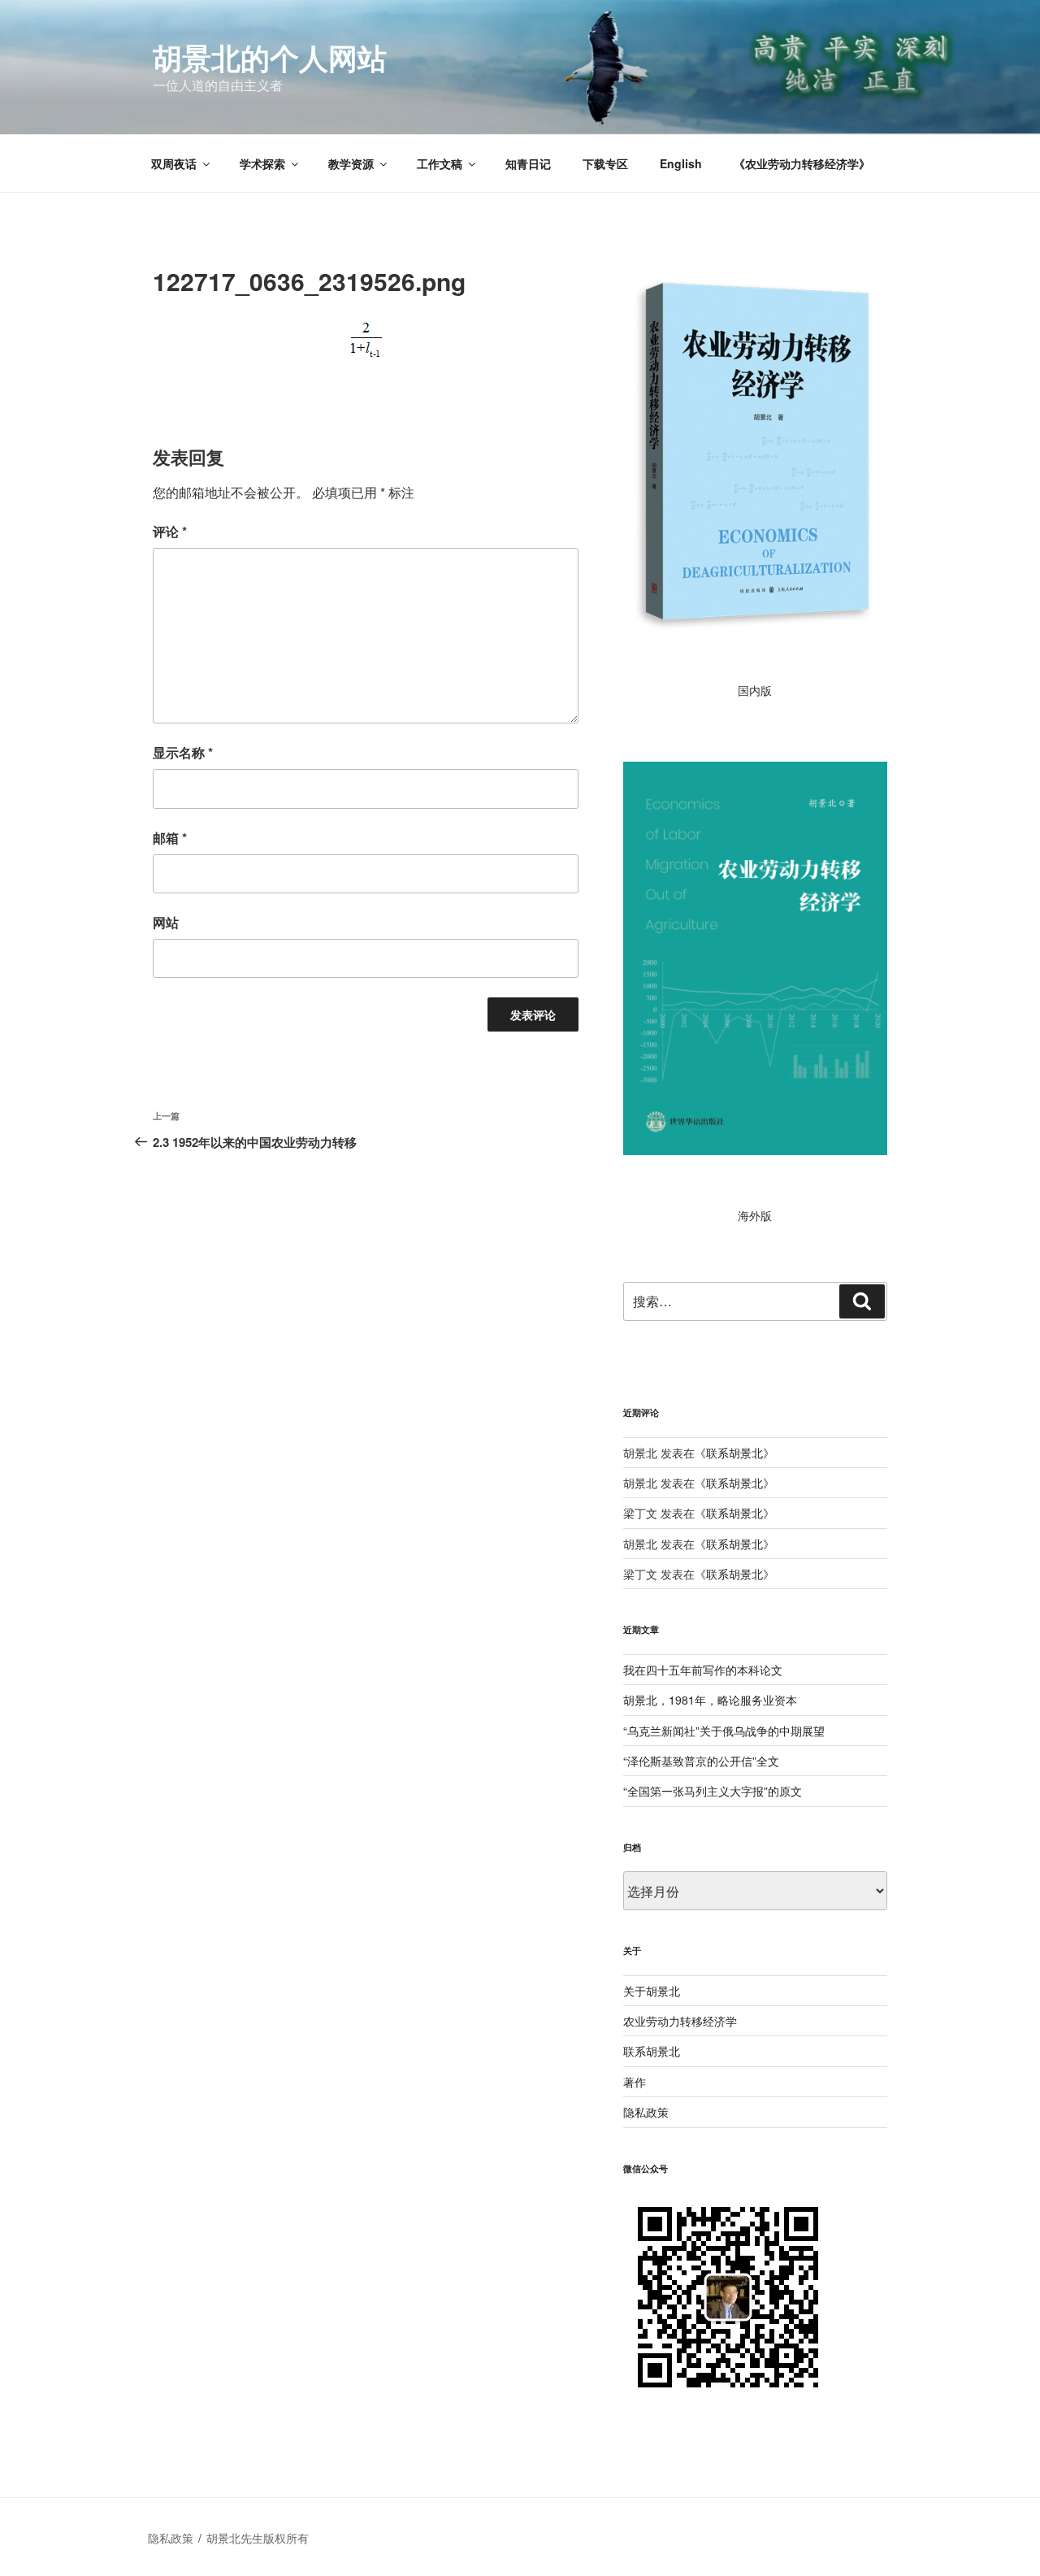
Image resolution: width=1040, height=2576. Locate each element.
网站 (166, 922)
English (681, 163)
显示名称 (183, 752)
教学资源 (351, 163)
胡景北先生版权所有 (259, 2538)
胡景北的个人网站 (270, 57)
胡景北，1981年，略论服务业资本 (710, 1700)
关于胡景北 (652, 1991)
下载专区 (605, 163)
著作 (635, 2082)
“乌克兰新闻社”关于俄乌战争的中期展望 (724, 1731)
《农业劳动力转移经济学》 (802, 163)
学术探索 (262, 163)
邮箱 (170, 838)
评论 (170, 531)
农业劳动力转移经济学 (680, 2021)
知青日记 (528, 163)
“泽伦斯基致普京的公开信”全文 (701, 1761)
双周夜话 (174, 163)
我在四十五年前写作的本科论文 (703, 1670)
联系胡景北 (734, 1453)
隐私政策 (646, 2112)
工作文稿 (440, 163)
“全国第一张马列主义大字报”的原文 (713, 1791)
